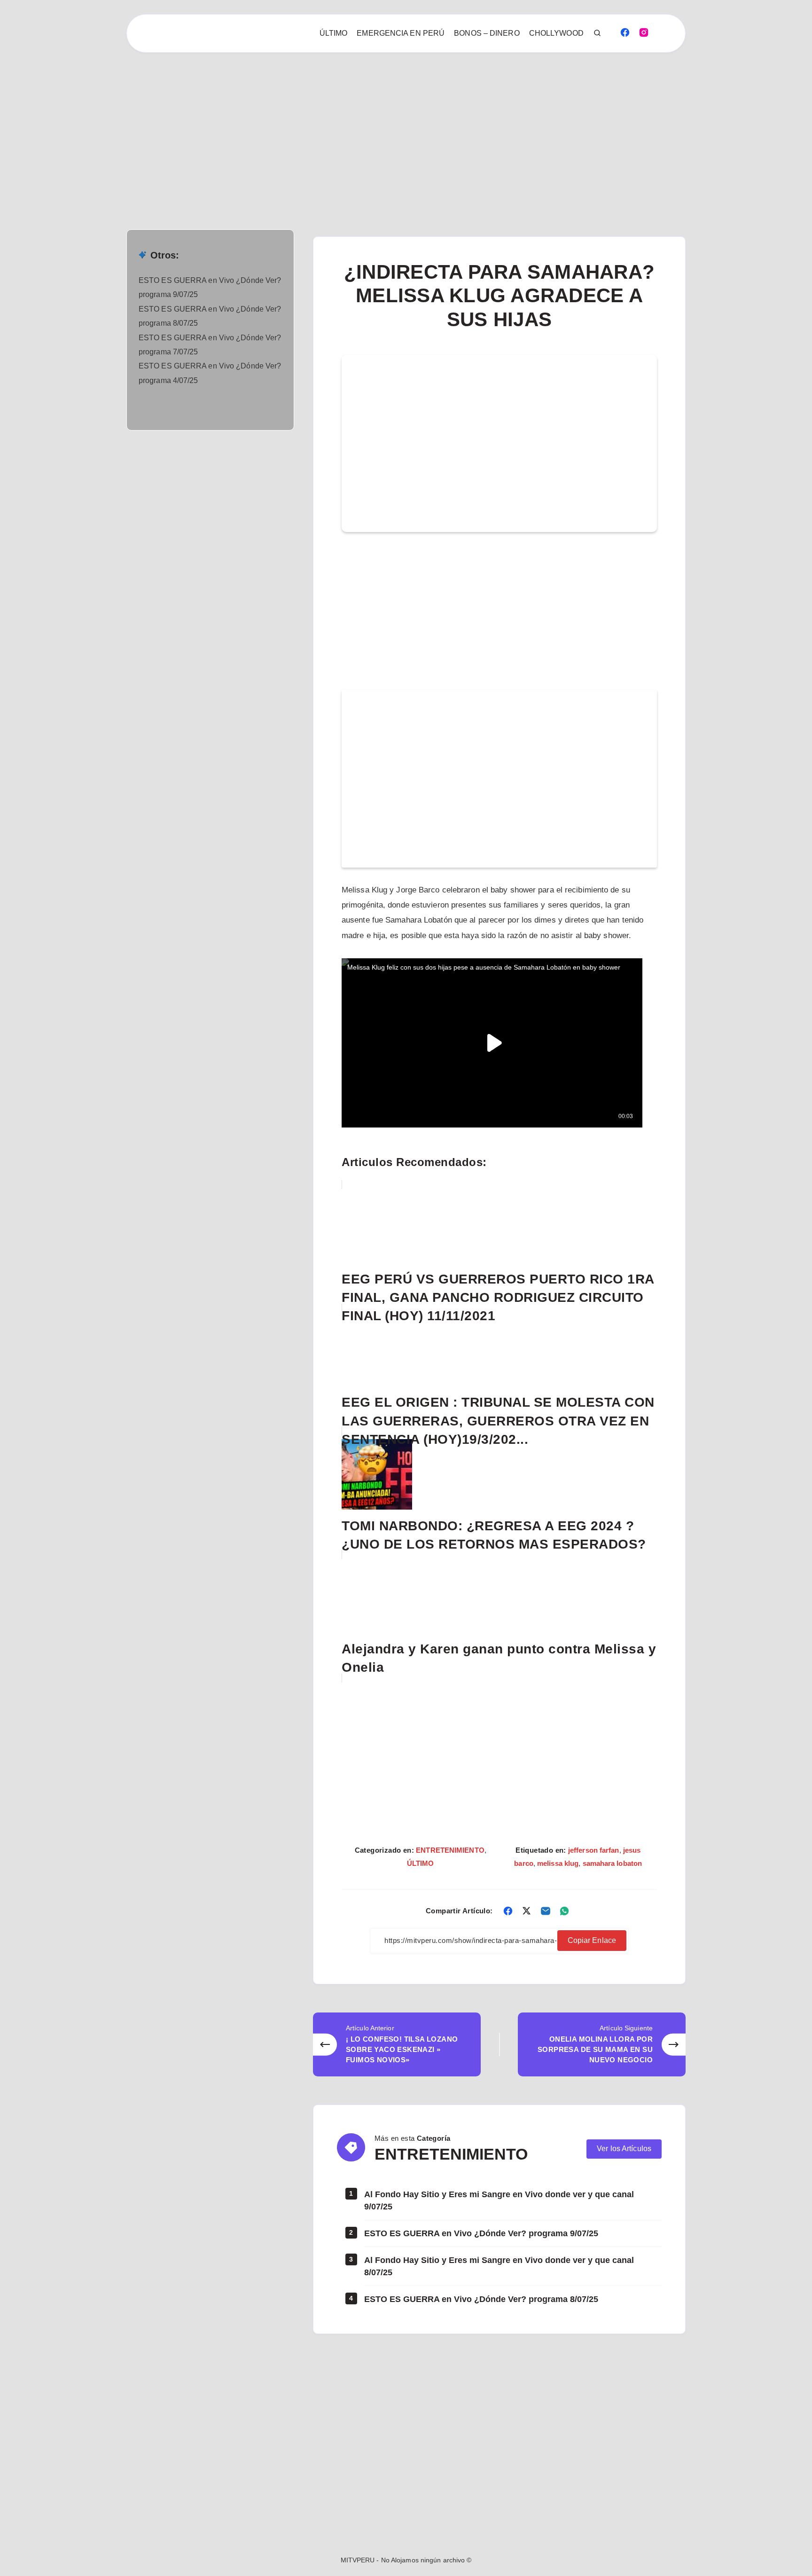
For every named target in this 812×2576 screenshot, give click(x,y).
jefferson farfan (594, 1850)
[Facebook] (625, 32)
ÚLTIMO (334, 33)
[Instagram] (644, 32)
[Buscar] (598, 33)
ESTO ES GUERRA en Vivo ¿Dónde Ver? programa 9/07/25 (481, 2233)
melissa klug (558, 1863)
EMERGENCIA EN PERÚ (401, 33)
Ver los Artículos (624, 2149)
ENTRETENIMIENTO (450, 1850)
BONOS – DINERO (487, 33)
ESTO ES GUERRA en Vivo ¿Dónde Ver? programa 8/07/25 (481, 2299)
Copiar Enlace (592, 1940)
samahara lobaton (613, 1863)
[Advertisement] (282, 122)
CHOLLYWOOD (556, 33)
